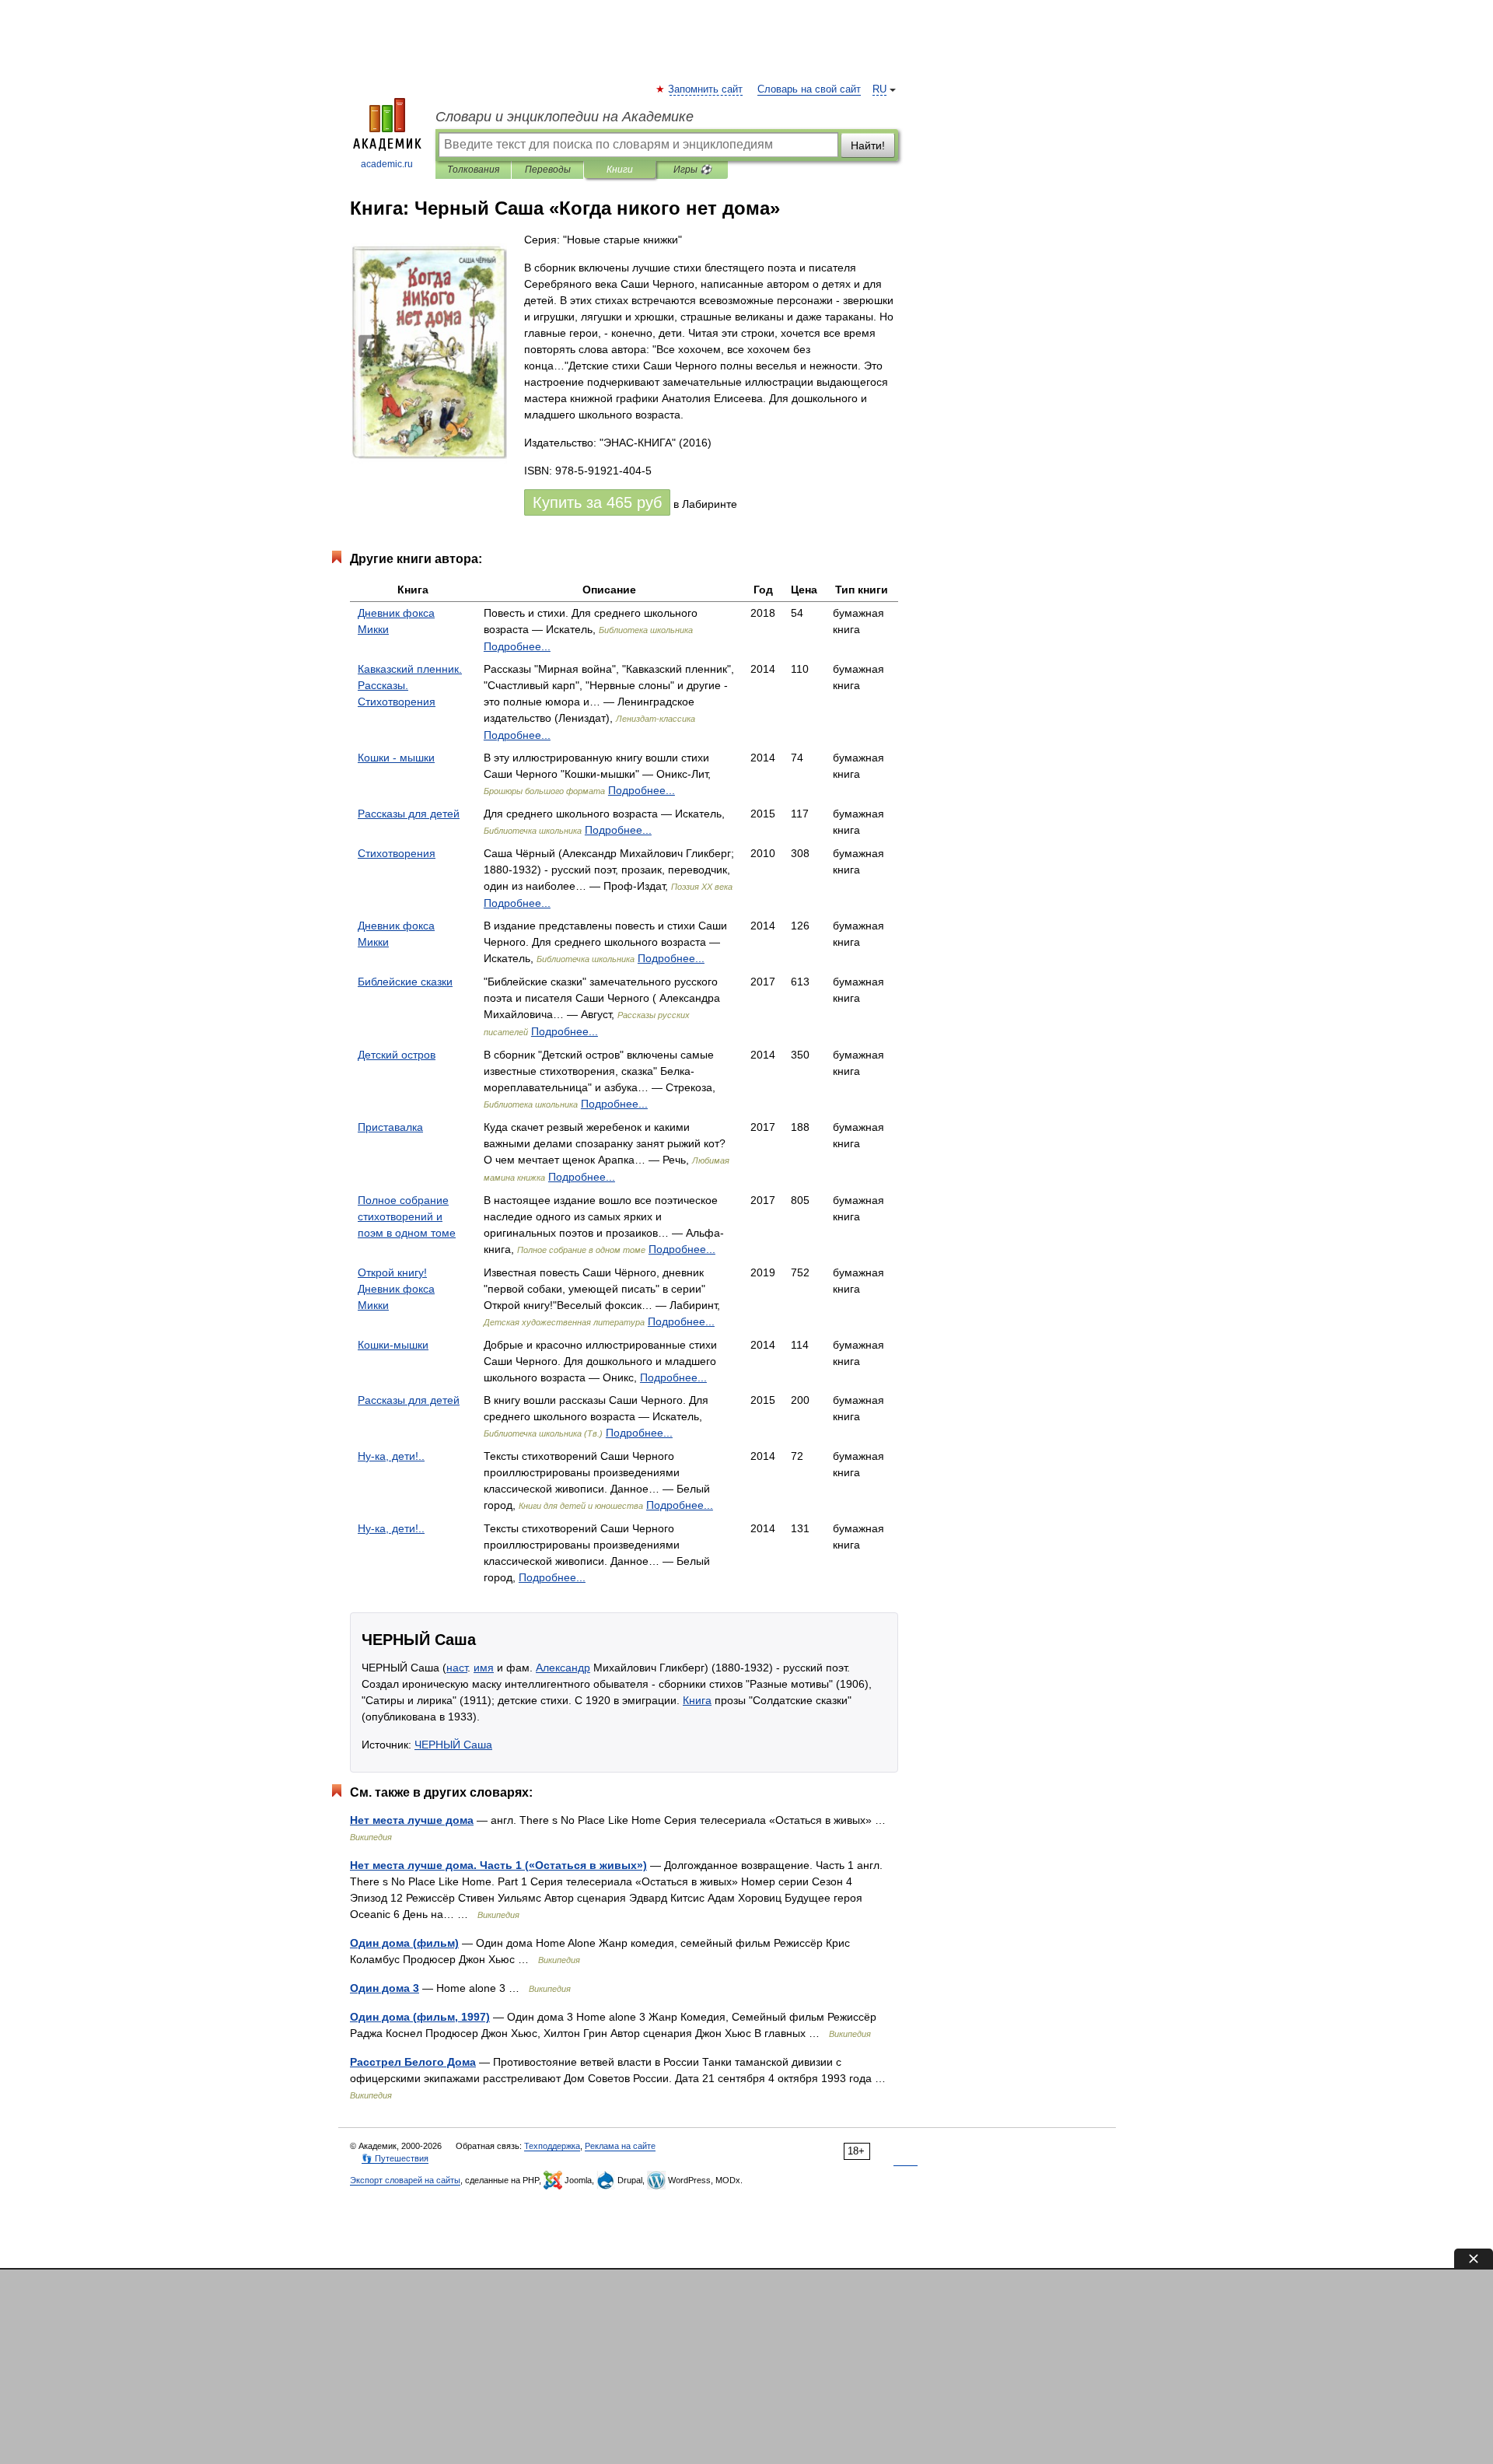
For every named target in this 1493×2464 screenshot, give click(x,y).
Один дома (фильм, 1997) (420, 2017)
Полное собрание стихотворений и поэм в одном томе (407, 1216)
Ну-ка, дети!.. (391, 1456)
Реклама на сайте (620, 2146)
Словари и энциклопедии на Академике (565, 117)
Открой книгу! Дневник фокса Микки (396, 1289)
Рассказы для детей (409, 814)
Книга (697, 1700)
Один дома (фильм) (404, 1943)
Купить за (597, 502)
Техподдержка (552, 2146)
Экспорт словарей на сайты (405, 2180)
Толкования (473, 170)
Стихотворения (397, 853)
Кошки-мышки (393, 1345)
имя (484, 1668)
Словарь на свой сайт (809, 89)
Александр (563, 1668)
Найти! (868, 145)
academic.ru (387, 164)
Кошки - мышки (396, 758)
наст (457, 1668)
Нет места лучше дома (412, 1820)
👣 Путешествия (395, 2158)
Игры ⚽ (692, 170)
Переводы (548, 170)
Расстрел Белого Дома (413, 2062)
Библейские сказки (405, 982)
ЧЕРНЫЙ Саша (453, 1745)
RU (879, 89)
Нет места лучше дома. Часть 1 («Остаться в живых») (498, 1865)
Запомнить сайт (706, 89)
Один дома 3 (385, 1988)
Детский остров (397, 1055)
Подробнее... (517, 646)
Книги (620, 170)
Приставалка (390, 1127)
